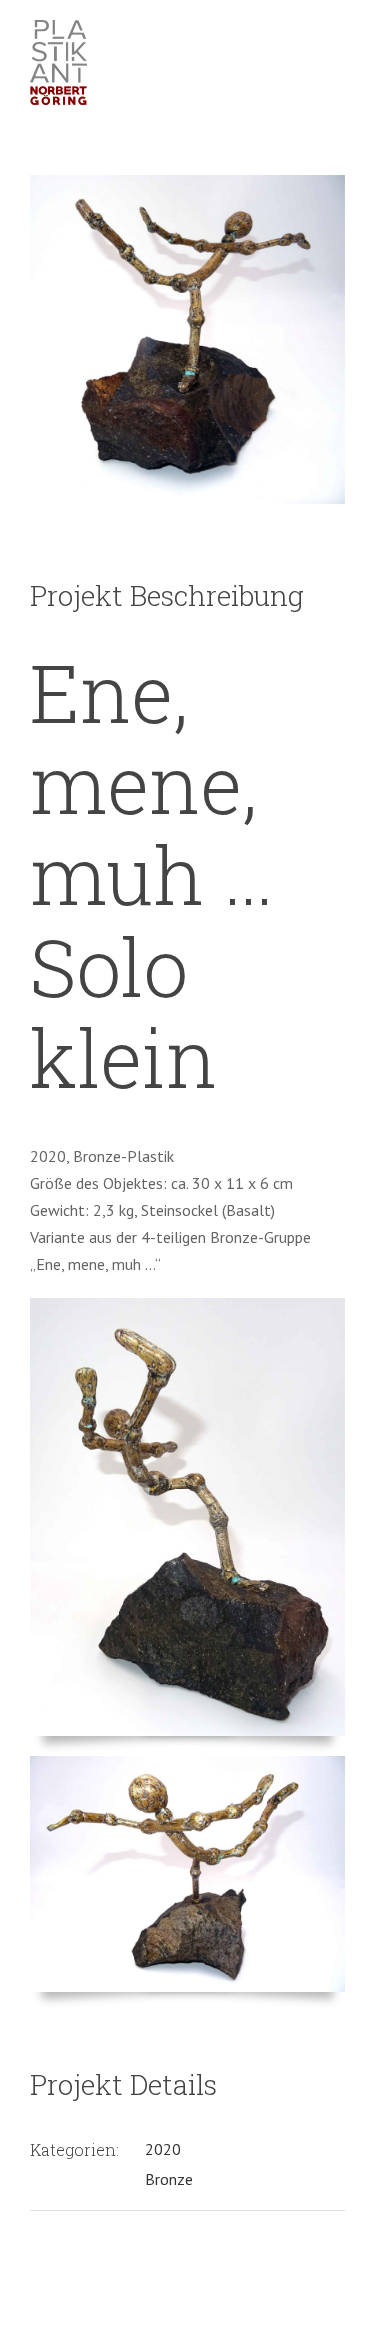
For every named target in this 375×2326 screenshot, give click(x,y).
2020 (163, 2149)
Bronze (169, 2179)
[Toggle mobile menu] (337, 38)
